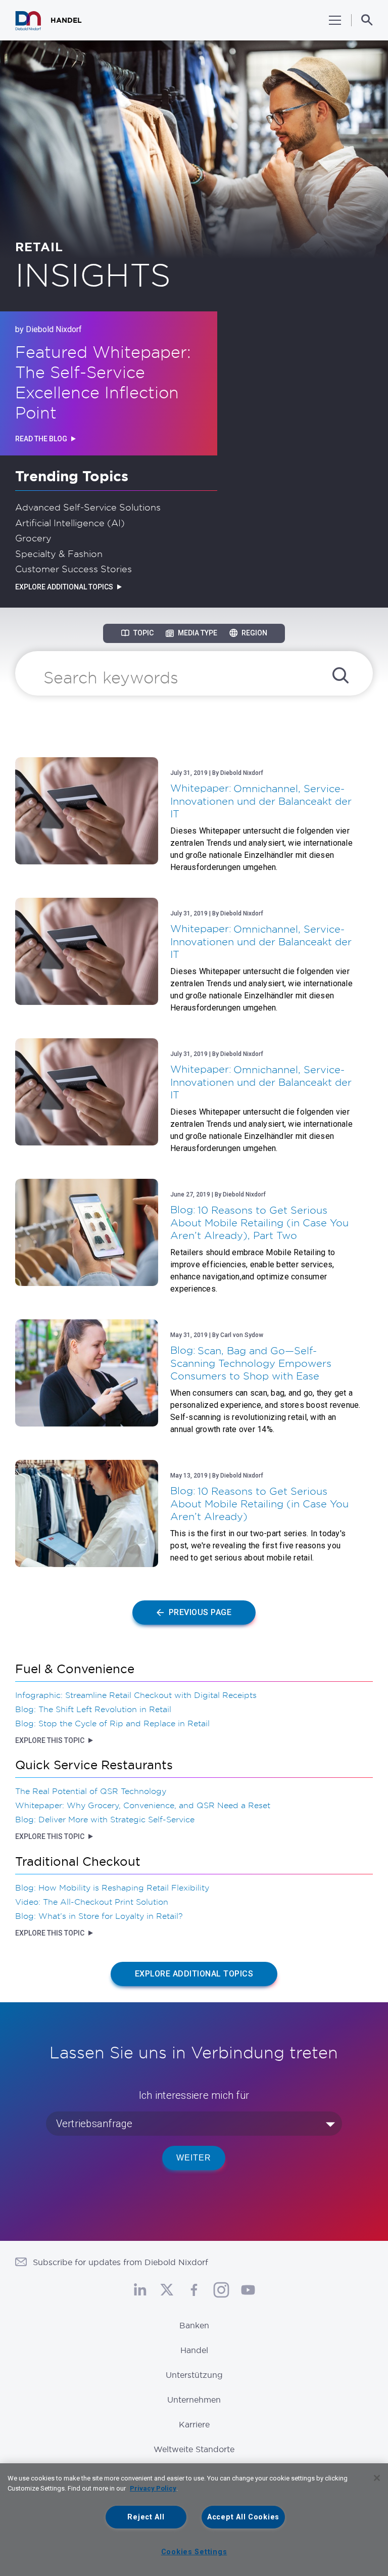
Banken (194, 2325)
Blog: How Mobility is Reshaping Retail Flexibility (112, 1888)
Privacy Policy (153, 2488)
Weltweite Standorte (194, 2449)
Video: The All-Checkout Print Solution (92, 1902)
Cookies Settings (194, 2552)
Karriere (194, 2424)
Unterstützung (194, 2375)
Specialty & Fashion (59, 554)
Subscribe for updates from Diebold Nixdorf (120, 2262)
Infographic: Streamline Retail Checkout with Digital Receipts (136, 1695)
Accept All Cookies (243, 2517)
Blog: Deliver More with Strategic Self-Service (105, 1819)
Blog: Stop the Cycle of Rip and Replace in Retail (112, 1723)
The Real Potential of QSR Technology (91, 1791)
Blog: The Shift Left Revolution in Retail (93, 1709)
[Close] (377, 2478)
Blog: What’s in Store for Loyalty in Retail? (99, 1916)
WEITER (194, 2158)
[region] (194, 2520)
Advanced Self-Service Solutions (88, 507)
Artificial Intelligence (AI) (70, 523)
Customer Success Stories (74, 569)
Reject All (146, 2517)
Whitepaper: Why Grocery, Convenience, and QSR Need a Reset (143, 1805)
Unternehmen (194, 2400)
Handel (194, 2350)
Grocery (33, 538)
